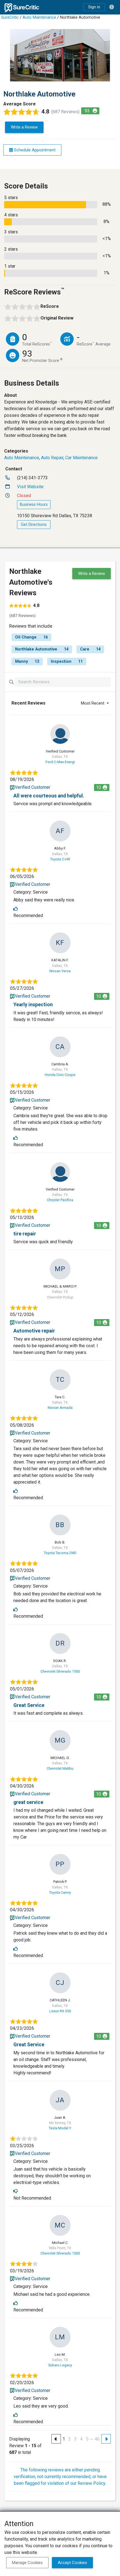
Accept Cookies (72, 2563)
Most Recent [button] (93, 703)
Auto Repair (52, 458)
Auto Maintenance (39, 17)
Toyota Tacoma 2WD (60, 1553)
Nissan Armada (60, 1408)
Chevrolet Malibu (60, 1768)
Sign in (94, 7)
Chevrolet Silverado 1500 (60, 1671)
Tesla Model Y (60, 2128)
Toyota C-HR (60, 859)
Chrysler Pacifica (60, 1200)
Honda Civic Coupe (60, 1075)
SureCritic (10, 17)
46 (97, 2439)
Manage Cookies (27, 2563)
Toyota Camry (60, 1892)
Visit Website (30, 487)
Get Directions (34, 525)
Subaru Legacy (60, 2365)
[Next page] (106, 2439)
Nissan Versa (60, 971)
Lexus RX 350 (60, 2011)
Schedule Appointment (34, 150)
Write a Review (24, 127)
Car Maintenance (81, 458)
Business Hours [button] (34, 505)
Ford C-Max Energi (60, 762)
